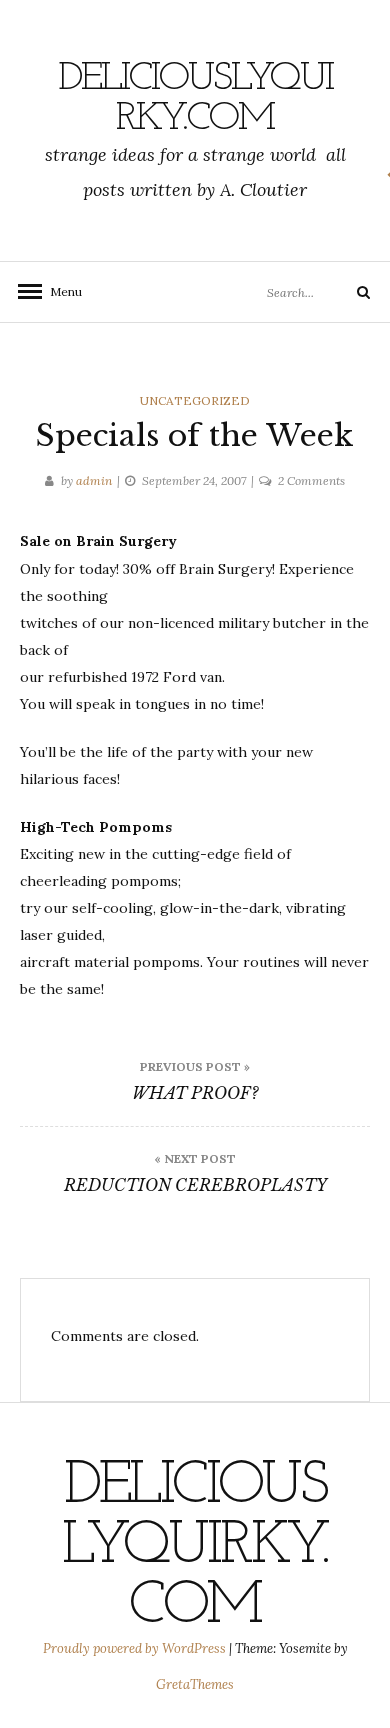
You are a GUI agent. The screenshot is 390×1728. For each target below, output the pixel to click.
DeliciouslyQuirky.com (195, 99)
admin (94, 480)
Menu (60, 291)
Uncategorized (195, 400)
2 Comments (311, 480)
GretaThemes (195, 1684)
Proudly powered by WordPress (136, 1648)
